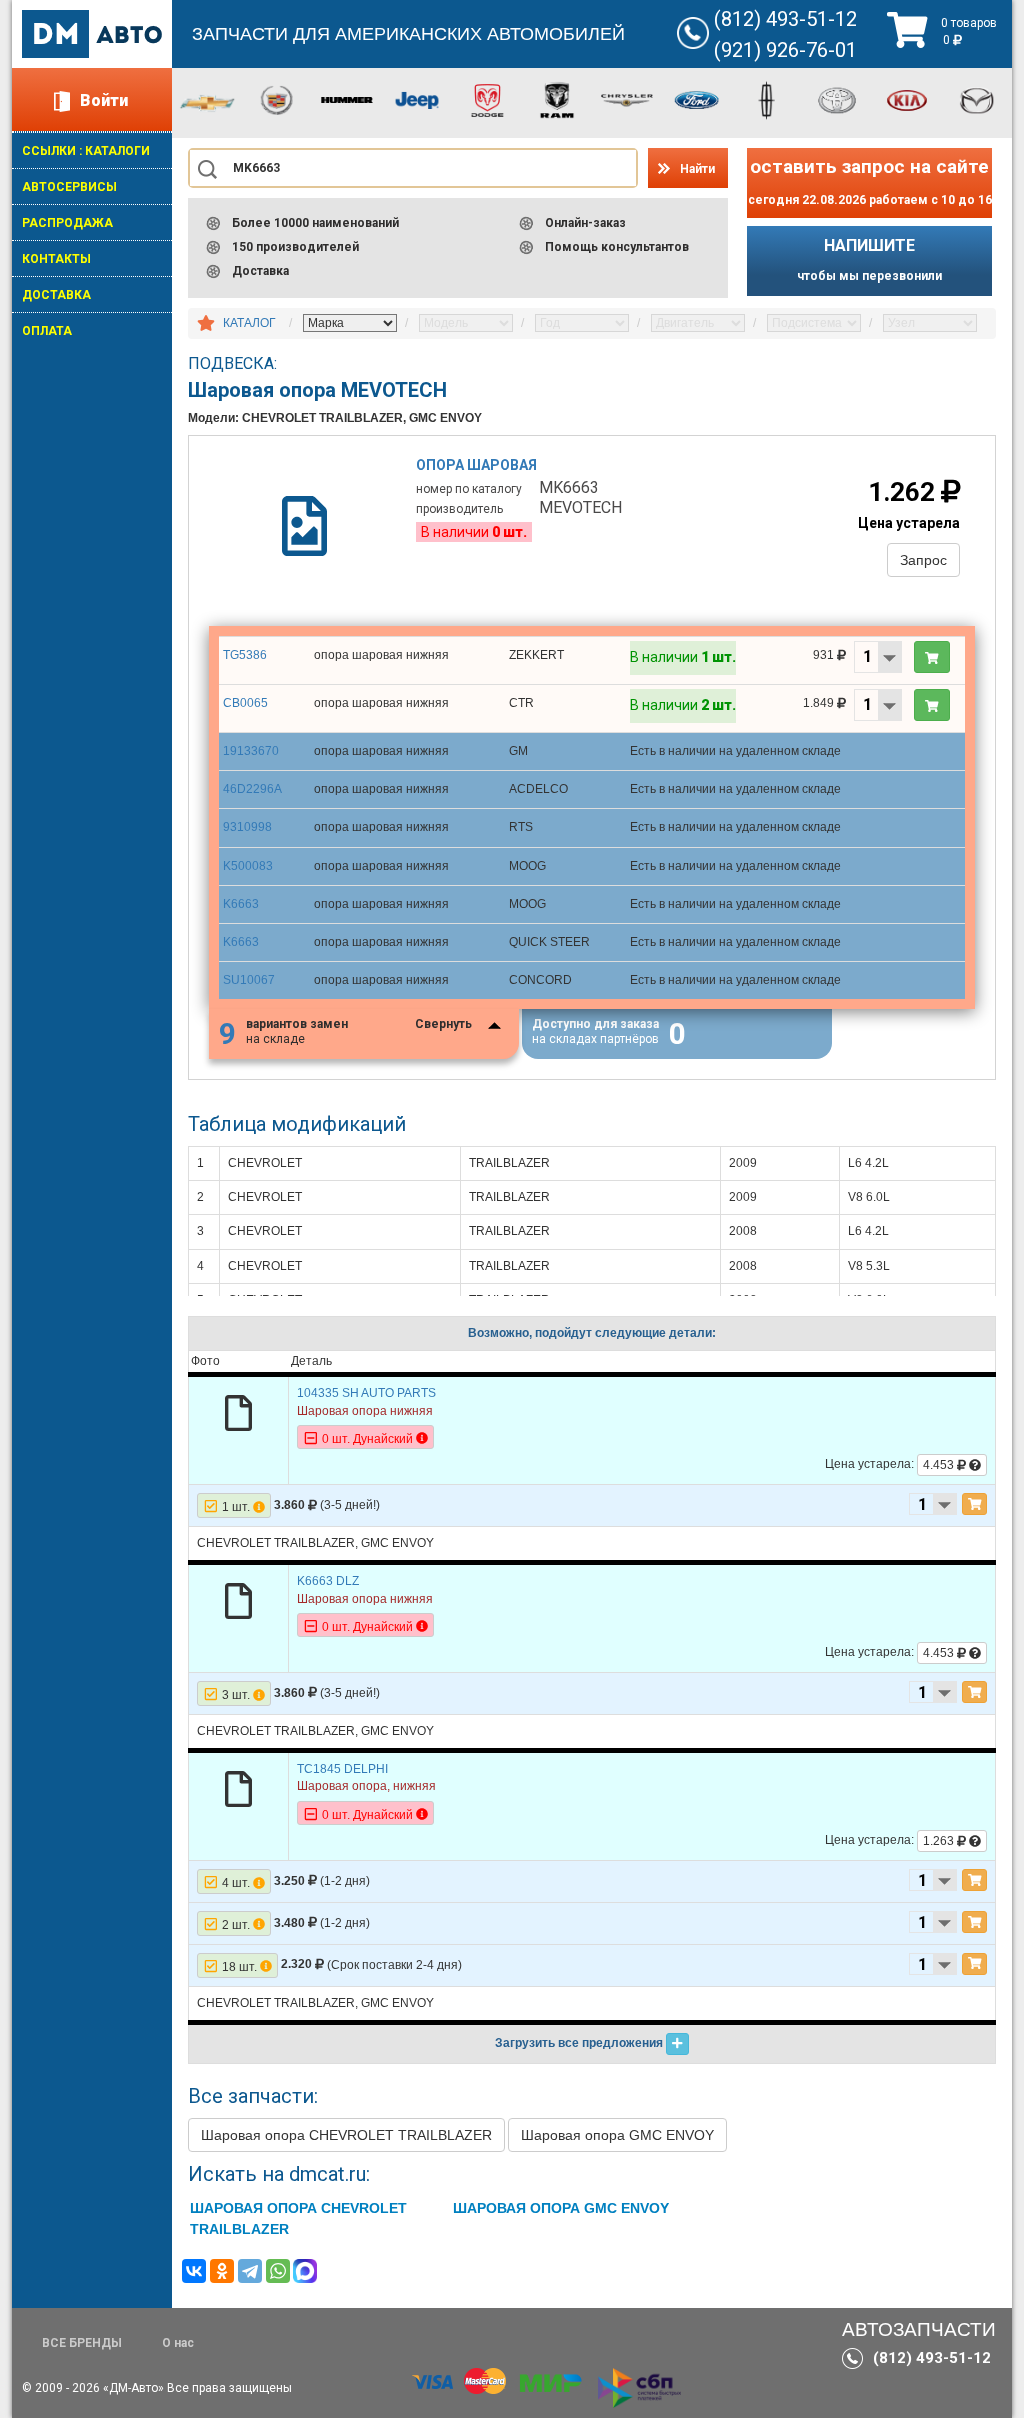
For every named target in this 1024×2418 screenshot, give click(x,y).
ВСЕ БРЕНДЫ (82, 2343)
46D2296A (252, 789)
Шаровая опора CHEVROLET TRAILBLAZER (346, 2135)
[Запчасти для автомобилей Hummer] (347, 99)
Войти (104, 100)
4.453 (940, 1465)
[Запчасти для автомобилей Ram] (557, 99)
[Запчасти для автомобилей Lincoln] (767, 99)
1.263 (940, 1841)
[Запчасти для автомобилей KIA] (907, 99)
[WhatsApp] (278, 2271)
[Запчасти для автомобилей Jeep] (417, 99)
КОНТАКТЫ (56, 259)
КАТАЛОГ (249, 323)
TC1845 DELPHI (342, 1769)
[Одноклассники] (222, 2271)
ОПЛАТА (47, 331)
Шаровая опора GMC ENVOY (617, 2135)
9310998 (247, 827)
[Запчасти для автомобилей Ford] (697, 99)
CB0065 (245, 703)
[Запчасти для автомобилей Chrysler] (627, 99)
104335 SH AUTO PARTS (366, 1393)
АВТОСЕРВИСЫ (69, 187)
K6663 (241, 904)
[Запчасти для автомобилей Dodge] (487, 99)
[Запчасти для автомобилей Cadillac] (277, 99)
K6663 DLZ (328, 1581)
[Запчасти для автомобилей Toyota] (837, 99)
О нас (178, 2343)
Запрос (923, 560)
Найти (697, 169)
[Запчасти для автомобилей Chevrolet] (207, 102)
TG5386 (245, 655)
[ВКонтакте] (194, 2271)
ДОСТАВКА (56, 295)
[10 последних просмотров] (206, 324)
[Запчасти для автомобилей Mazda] (977, 99)
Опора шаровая (476, 465)
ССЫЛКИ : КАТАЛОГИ (86, 151)
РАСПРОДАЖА (67, 223)
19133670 (251, 751)
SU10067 (249, 980)
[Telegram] (250, 2271)
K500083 (248, 866)
